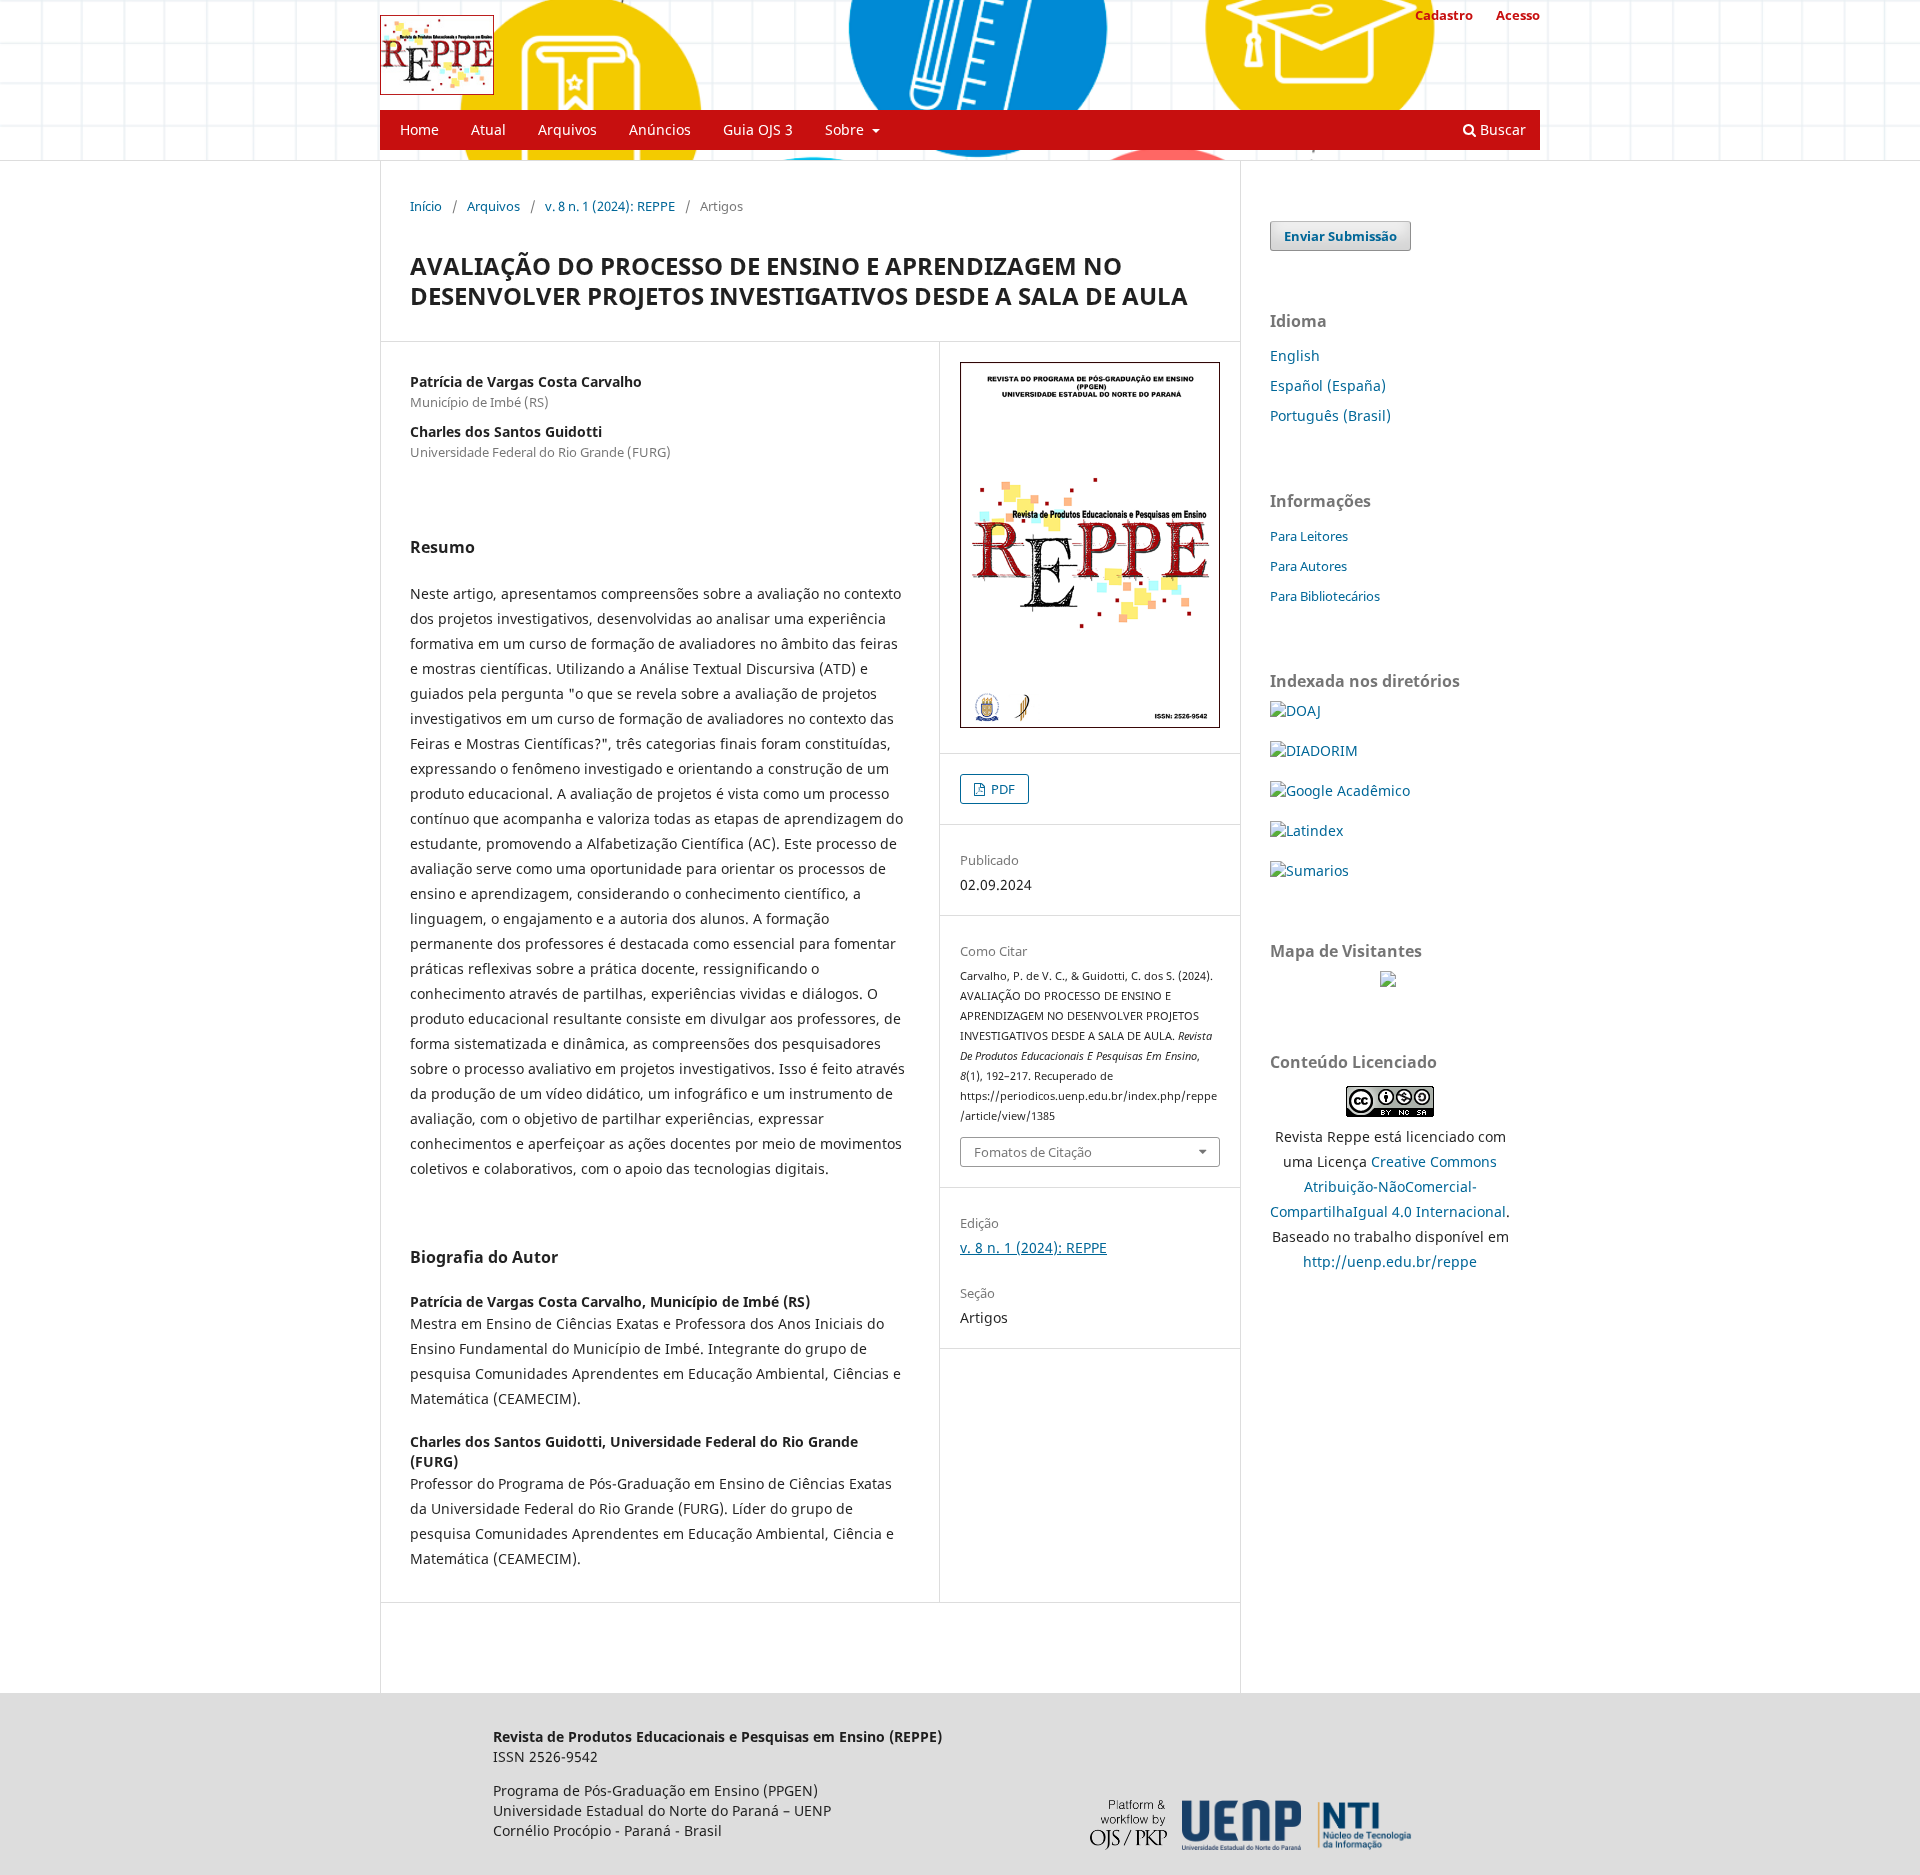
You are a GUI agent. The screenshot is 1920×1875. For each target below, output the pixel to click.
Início (426, 206)
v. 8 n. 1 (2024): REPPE (610, 206)
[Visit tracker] (1388, 981)
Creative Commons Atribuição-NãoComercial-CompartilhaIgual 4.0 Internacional (1388, 1186)
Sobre (846, 129)
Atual (488, 129)
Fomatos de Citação (1033, 1152)
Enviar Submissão (1340, 236)
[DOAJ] (1295, 710)
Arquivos (567, 129)
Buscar (1501, 129)
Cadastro (1444, 15)
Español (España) (1328, 385)
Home (419, 129)
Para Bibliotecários (1325, 596)
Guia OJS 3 (758, 129)
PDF (1001, 789)
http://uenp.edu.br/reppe (1390, 1261)
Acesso (1518, 15)
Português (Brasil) (1330, 415)
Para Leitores (1309, 536)
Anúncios (660, 129)
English (1295, 355)
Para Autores (1308, 566)
